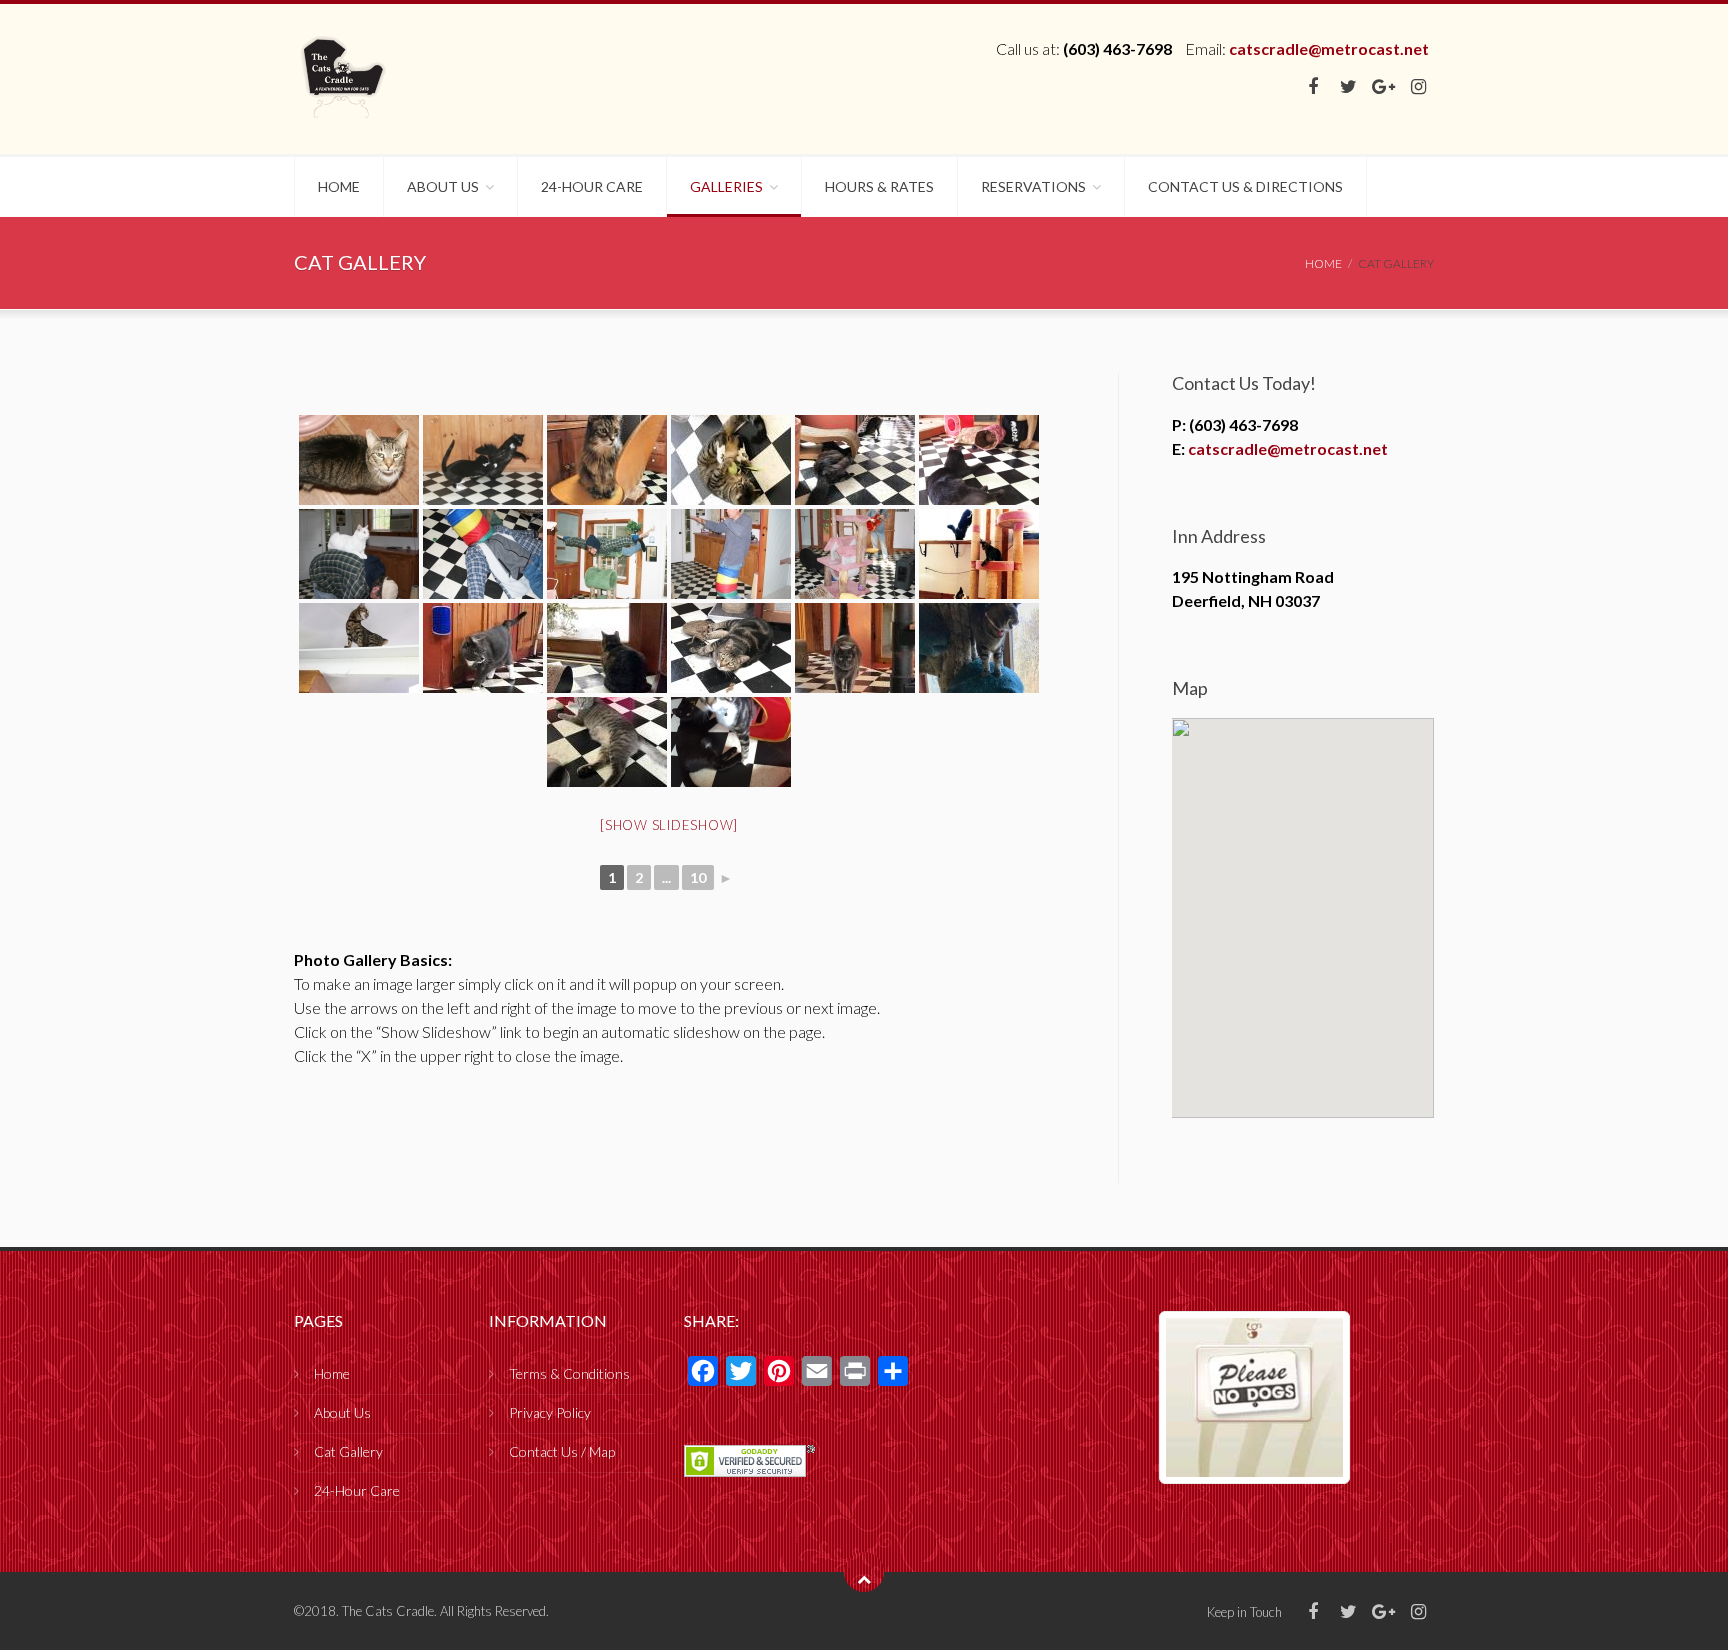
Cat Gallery (348, 1451)
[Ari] (359, 648)
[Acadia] (607, 460)
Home (339, 186)
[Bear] (855, 648)
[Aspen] (483, 648)
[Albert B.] (731, 460)
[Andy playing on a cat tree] (607, 554)
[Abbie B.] (359, 460)
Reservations (1033, 186)
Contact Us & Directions (1245, 186)
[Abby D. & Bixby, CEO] (483, 460)
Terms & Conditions (569, 1373)
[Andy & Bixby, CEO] (979, 460)
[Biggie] (607, 742)
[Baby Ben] (607, 648)
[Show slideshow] (669, 825)
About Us (443, 186)
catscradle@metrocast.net (1329, 48)
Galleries (726, 186)
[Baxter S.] (731, 648)
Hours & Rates (879, 186)
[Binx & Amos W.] (731, 742)
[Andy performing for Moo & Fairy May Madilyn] (855, 554)
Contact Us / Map (562, 1451)
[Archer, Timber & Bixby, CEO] (979, 554)
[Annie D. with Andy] (359, 554)
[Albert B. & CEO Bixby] (855, 460)
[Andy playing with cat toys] (483, 554)
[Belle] (979, 648)
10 (698, 877)
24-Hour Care (592, 186)
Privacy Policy (550, 1412)
